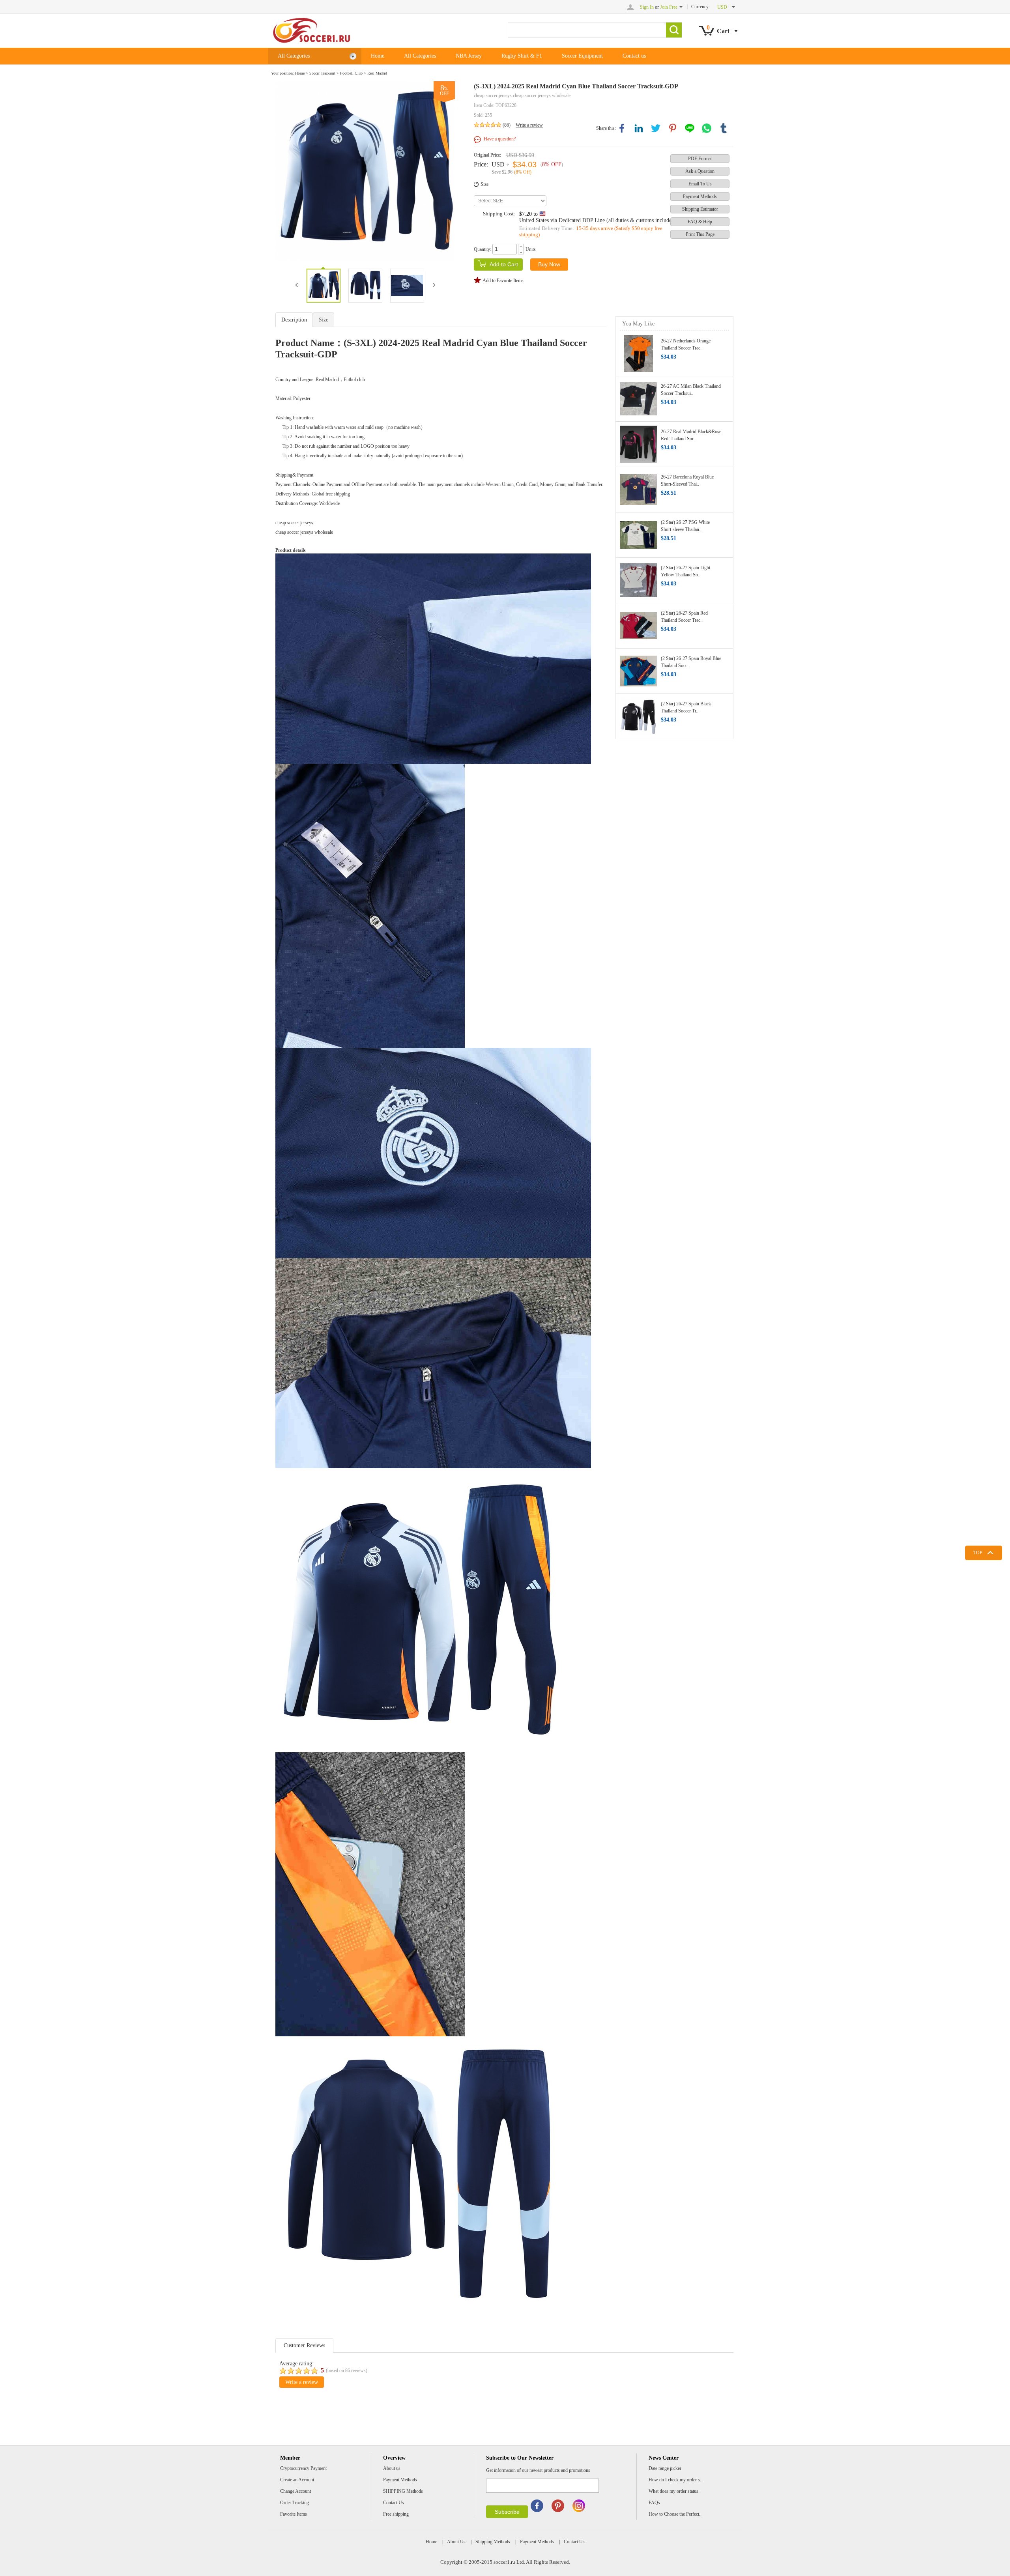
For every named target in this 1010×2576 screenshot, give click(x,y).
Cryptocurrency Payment (303, 2468)
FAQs (654, 2503)
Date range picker (665, 2468)
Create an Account (297, 2480)
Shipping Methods (493, 2542)
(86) (507, 125)
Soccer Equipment (582, 56)
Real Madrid (377, 73)
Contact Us (394, 2503)
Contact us (634, 56)
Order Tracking (295, 2503)
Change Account (296, 2491)
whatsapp (707, 128)
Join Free (669, 7)
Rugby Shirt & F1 (522, 56)
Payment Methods (700, 196)
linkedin (639, 128)
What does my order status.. (675, 2491)
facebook (622, 128)
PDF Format (700, 159)
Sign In (647, 7)
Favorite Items (294, 2514)
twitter (656, 128)
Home (378, 56)
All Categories (294, 56)
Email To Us (700, 184)
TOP (978, 1553)
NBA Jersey (469, 56)
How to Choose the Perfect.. (675, 2514)
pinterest (673, 128)
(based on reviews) (347, 2370)
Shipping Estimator (700, 209)
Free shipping (396, 2514)
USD (498, 164)
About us (392, 2468)
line (690, 128)
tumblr (724, 128)
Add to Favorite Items (503, 280)
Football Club (351, 73)
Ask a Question (700, 171)
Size (484, 184)
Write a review (529, 125)
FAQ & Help (700, 222)
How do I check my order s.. (675, 2480)
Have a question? (500, 139)
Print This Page (700, 234)
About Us (456, 2542)
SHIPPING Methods (403, 2491)
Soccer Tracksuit (322, 73)
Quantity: (483, 249)
